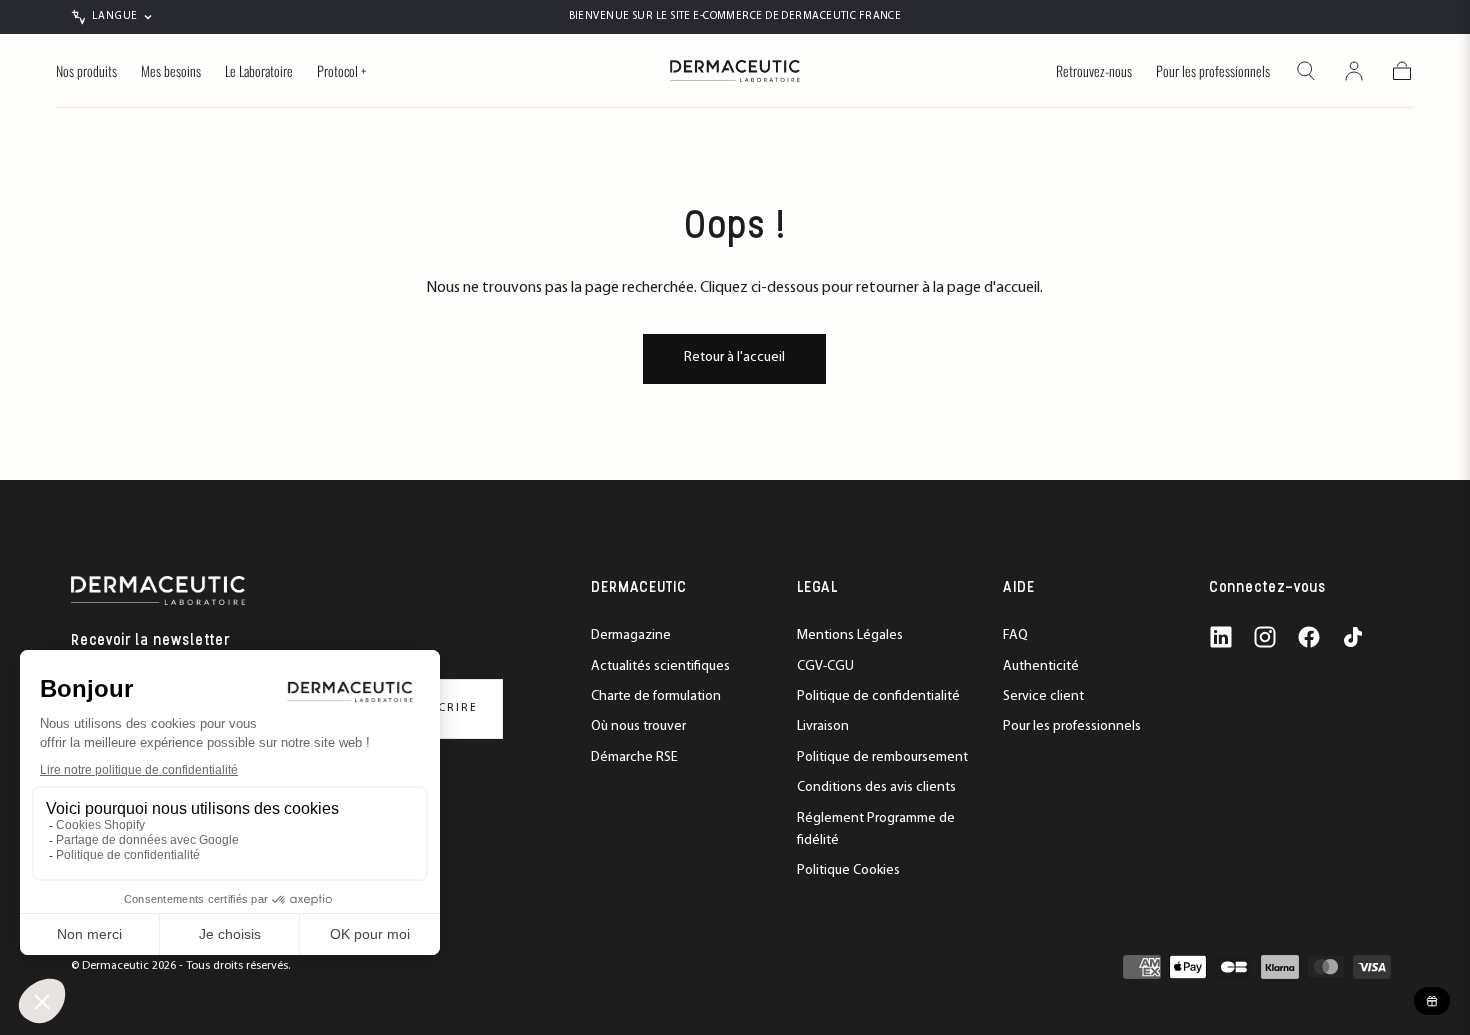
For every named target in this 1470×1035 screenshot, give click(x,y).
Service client (1043, 696)
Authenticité (1041, 666)
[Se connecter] (1354, 71)
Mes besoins (171, 72)
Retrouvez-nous (1094, 72)
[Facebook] (1309, 637)
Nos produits (86, 72)
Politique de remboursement (882, 757)
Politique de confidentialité (878, 696)
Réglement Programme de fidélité (876, 829)
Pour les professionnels (1213, 72)
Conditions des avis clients (876, 787)
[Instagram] (1265, 637)
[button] (1306, 71)
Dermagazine (631, 635)
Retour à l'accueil (734, 357)
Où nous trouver (638, 726)
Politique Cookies (848, 870)
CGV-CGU (825, 666)
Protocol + (341, 72)
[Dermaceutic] (158, 590)
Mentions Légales (850, 635)
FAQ (1015, 635)
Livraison (823, 726)
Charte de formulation (656, 696)
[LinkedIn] (1221, 637)
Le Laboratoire (259, 72)
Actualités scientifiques (660, 666)
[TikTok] (1353, 637)
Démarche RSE (634, 757)
